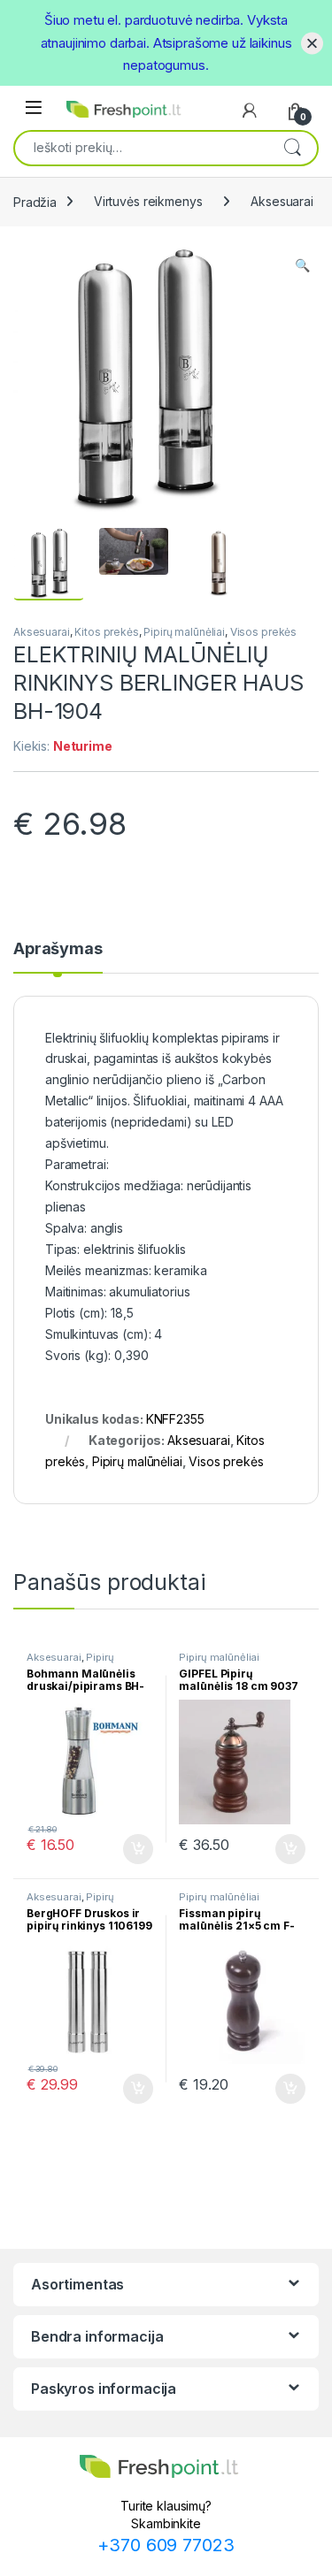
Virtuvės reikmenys (148, 201)
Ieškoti (292, 147)
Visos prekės (263, 632)
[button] (302, 265)
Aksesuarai (282, 201)
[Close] (312, 43)
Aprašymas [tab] (58, 949)
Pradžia (35, 201)
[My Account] (250, 111)
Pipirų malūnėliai (184, 632)
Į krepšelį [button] (130, 1849)
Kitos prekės (106, 632)
